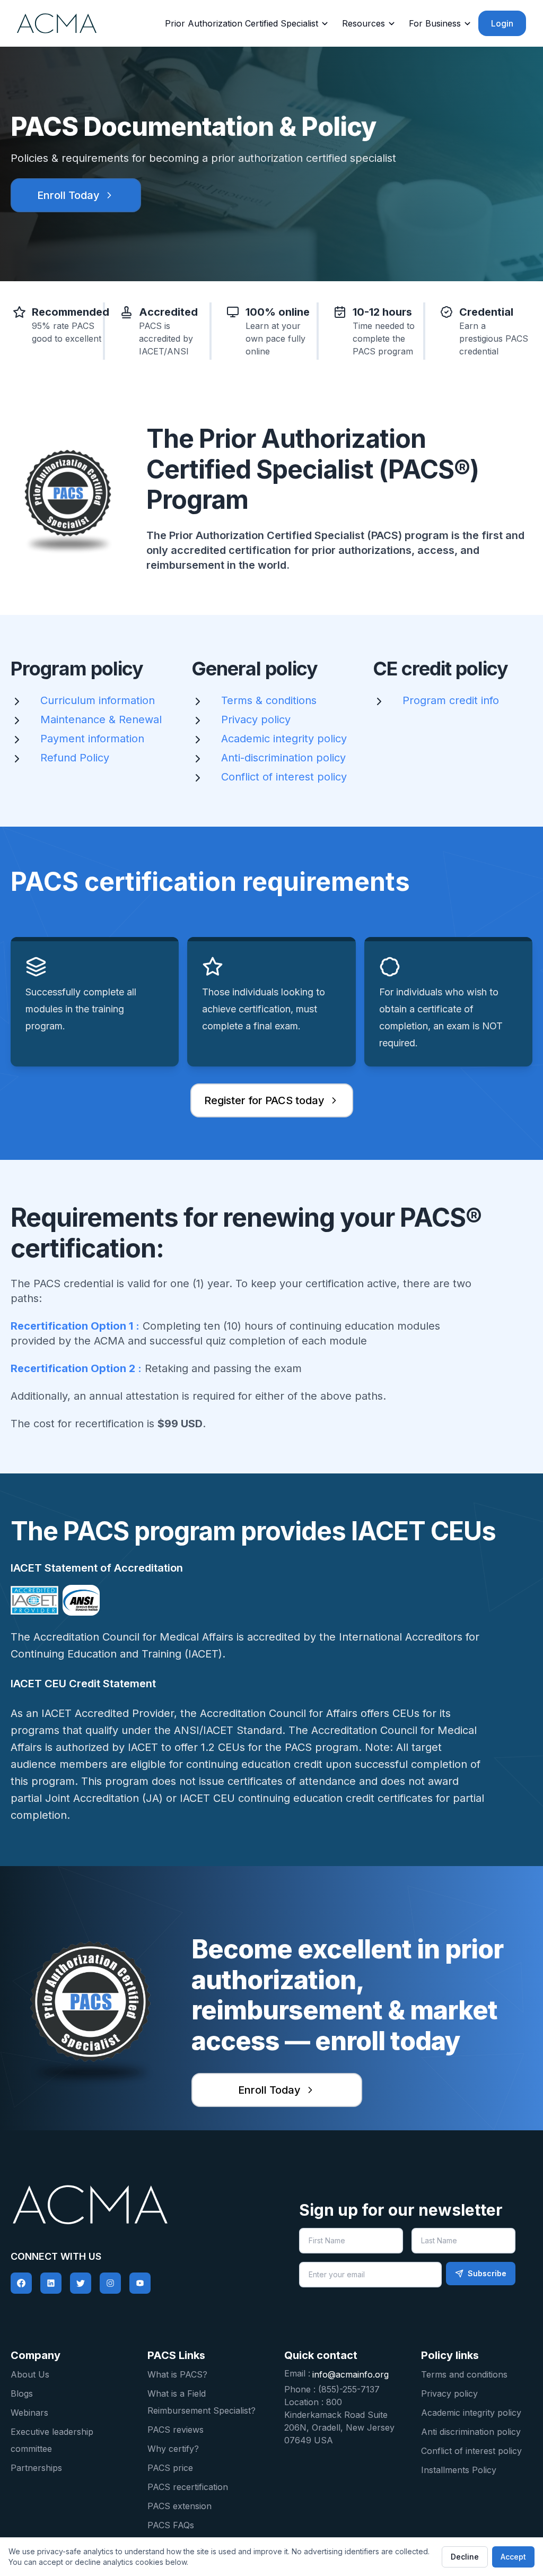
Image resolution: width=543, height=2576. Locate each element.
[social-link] (21, 2283)
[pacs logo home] (136, 2205)
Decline (465, 2557)
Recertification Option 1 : (75, 1326)
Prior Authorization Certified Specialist (242, 23)
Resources (364, 23)
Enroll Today (68, 195)
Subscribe (487, 2273)
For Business (435, 23)
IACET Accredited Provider (108, 1713)
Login (502, 23)
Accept (513, 2557)
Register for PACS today (264, 1100)
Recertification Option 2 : (76, 1368)
